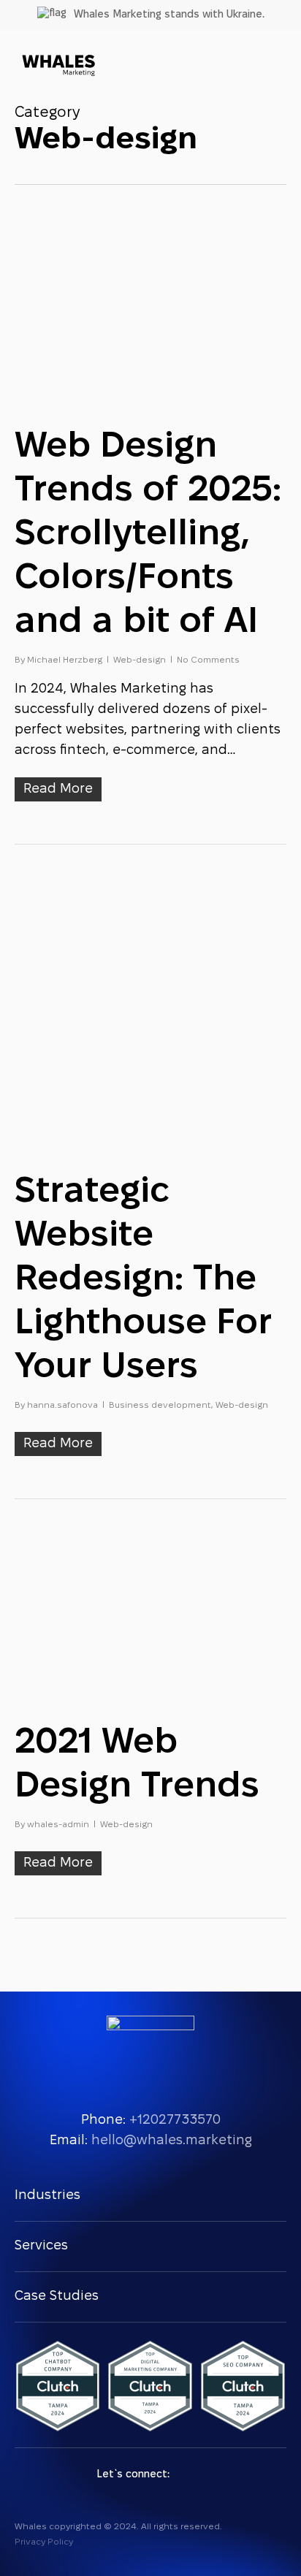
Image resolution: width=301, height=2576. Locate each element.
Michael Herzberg (65, 660)
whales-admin (58, 1825)
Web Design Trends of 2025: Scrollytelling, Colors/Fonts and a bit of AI (148, 535)
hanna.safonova (62, 1405)
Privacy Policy (44, 2542)
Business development (160, 1405)
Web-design (140, 660)
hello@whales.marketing (172, 2141)
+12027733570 (175, 2120)
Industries (47, 2196)
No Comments (208, 660)
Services (41, 2246)
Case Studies (57, 2297)
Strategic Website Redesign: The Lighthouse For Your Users (143, 1280)
